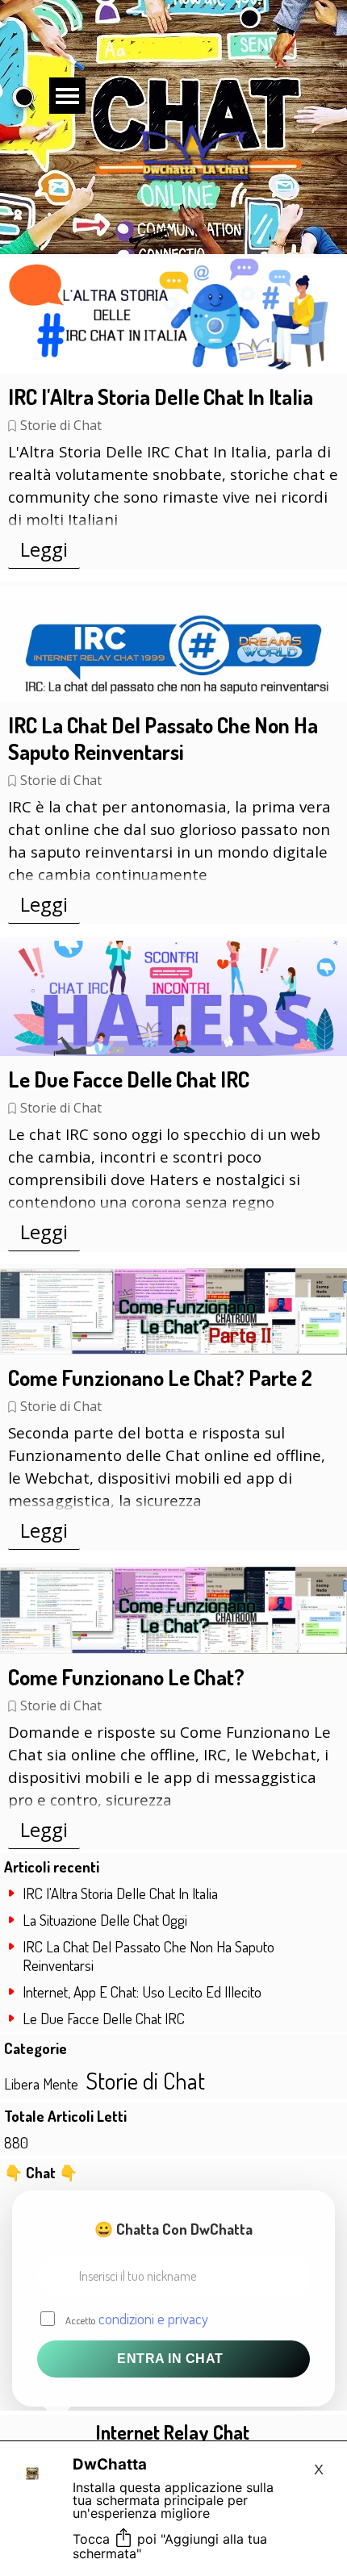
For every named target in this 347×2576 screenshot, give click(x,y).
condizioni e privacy (153, 2318)
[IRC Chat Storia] (173, 316)
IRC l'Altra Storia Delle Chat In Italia (161, 397)
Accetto (137, 2318)
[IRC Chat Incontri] (173, 998)
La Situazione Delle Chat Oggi (105, 1920)
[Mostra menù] (67, 96)
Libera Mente (41, 2084)
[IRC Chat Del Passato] (173, 643)
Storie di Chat (61, 425)
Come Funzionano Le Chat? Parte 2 (160, 1378)
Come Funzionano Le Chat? (126, 1677)
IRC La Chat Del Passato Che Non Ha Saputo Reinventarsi (163, 738)
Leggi (44, 549)
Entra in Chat (170, 2359)
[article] (173, 412)
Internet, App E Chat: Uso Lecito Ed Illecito (142, 1991)
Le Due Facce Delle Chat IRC (129, 1079)
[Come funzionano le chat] (173, 1312)
